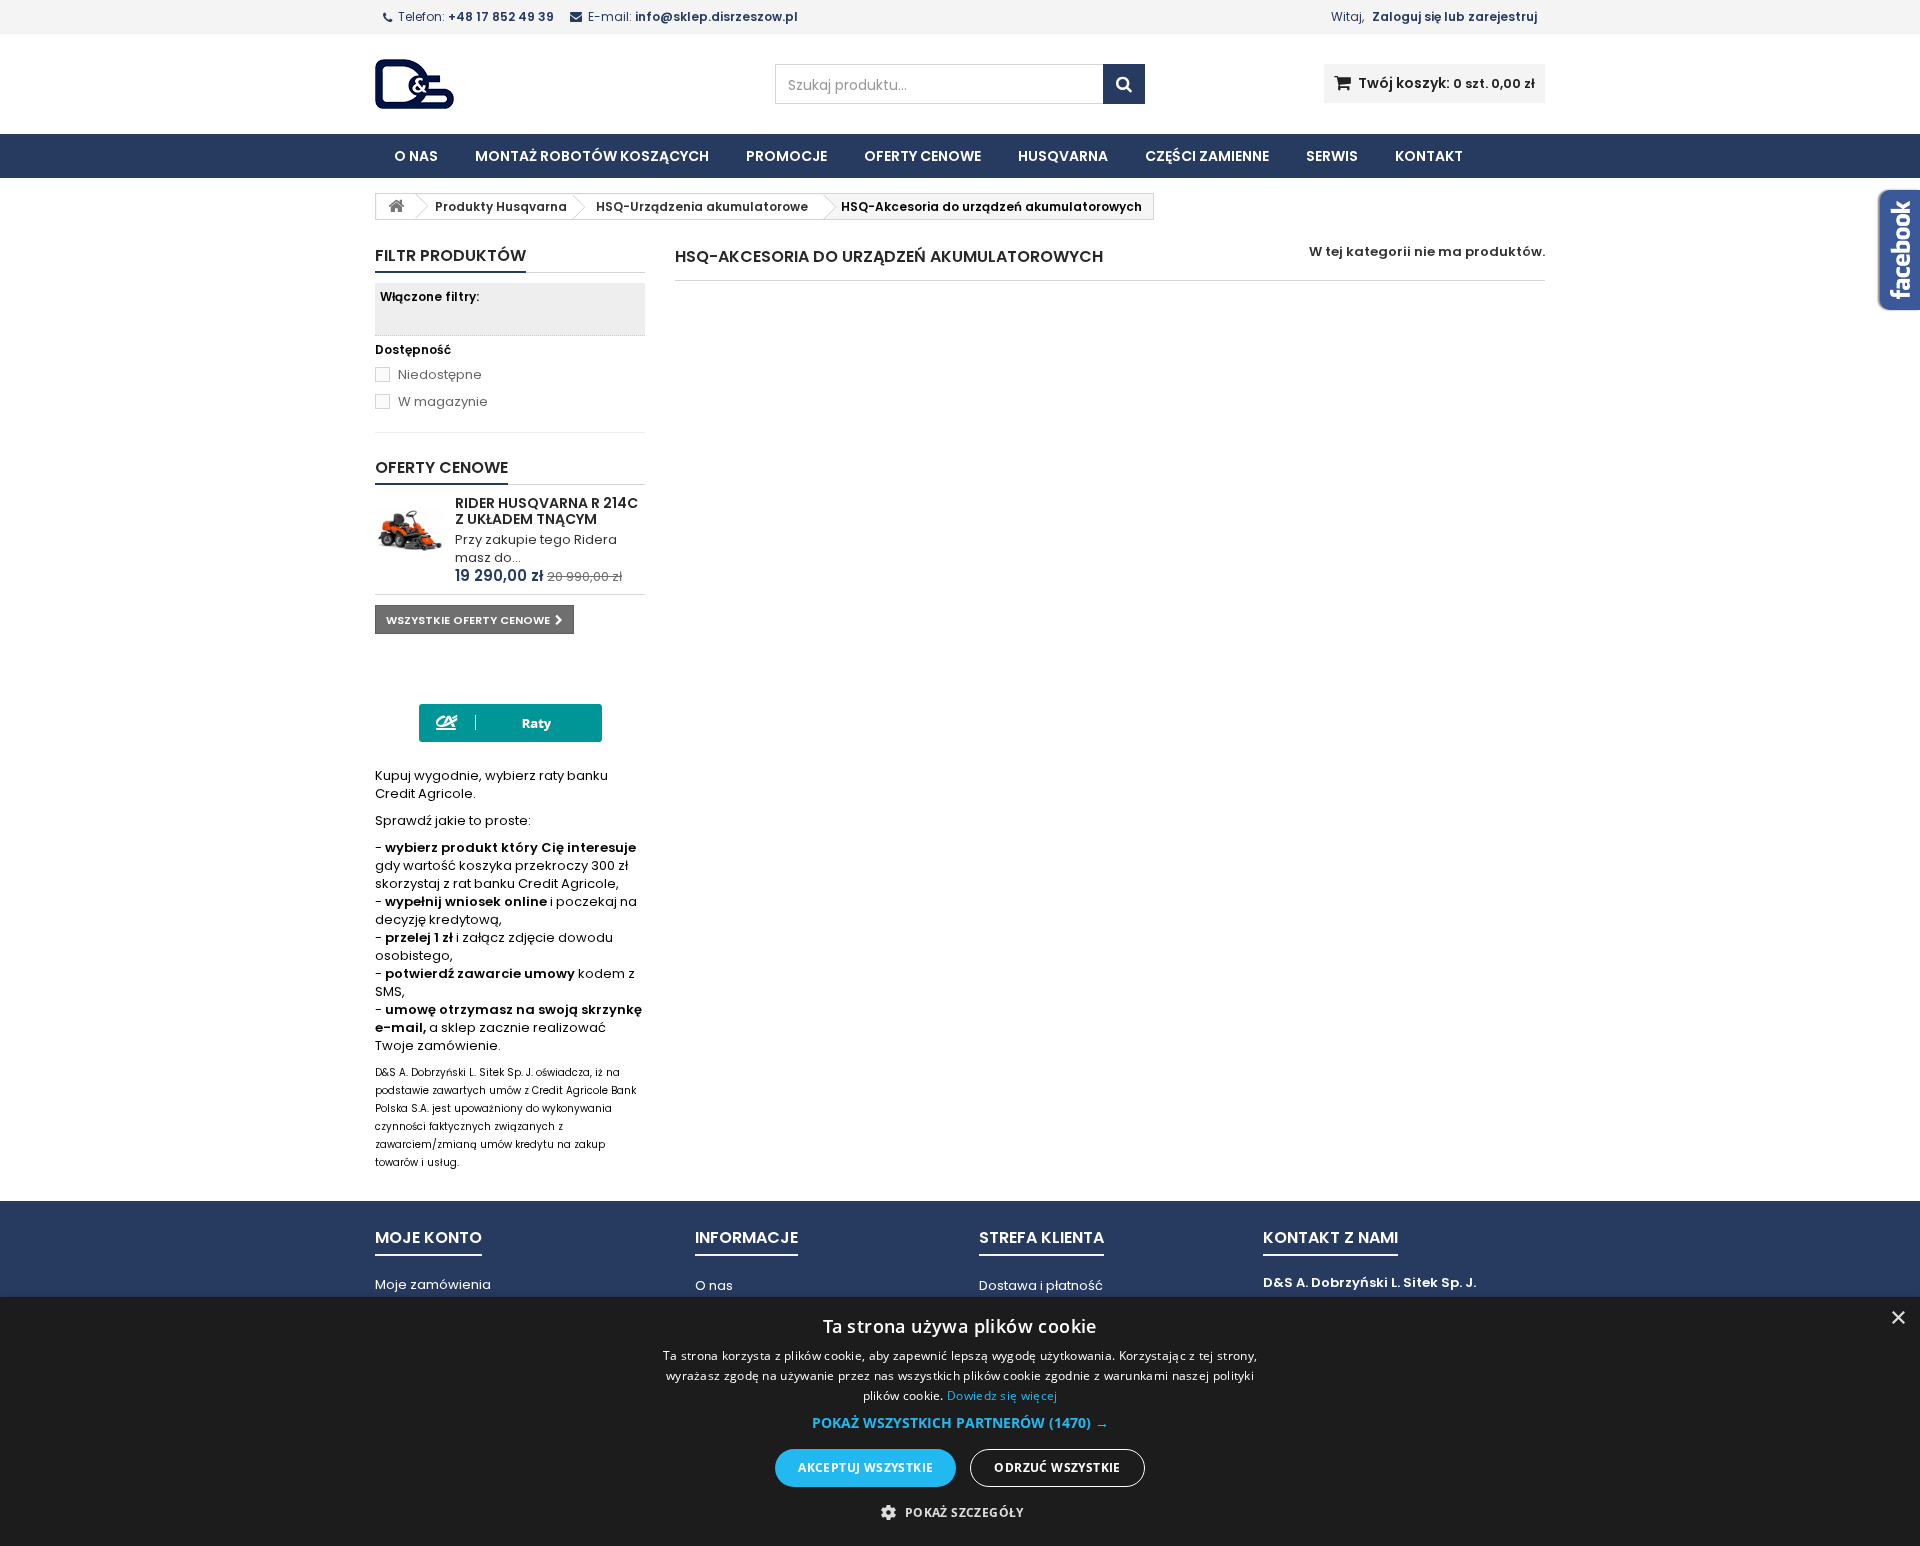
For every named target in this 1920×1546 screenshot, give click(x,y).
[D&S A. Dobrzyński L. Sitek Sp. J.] (560, 84)
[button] (960, 1423)
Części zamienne (1207, 156)
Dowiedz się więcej (1002, 1395)
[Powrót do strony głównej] (396, 206)
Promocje (786, 156)
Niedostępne (440, 375)
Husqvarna (1063, 156)
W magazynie (443, 402)
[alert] (960, 1421)
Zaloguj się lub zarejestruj (1454, 16)
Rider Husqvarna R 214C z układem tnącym (546, 511)
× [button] (1897, 1318)
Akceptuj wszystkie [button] (865, 1467)
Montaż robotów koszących (592, 156)
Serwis (1332, 156)
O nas (416, 156)
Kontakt (1429, 156)
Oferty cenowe (922, 156)
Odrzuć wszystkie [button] (1057, 1467)
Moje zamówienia (433, 1284)
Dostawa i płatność (1041, 1285)
